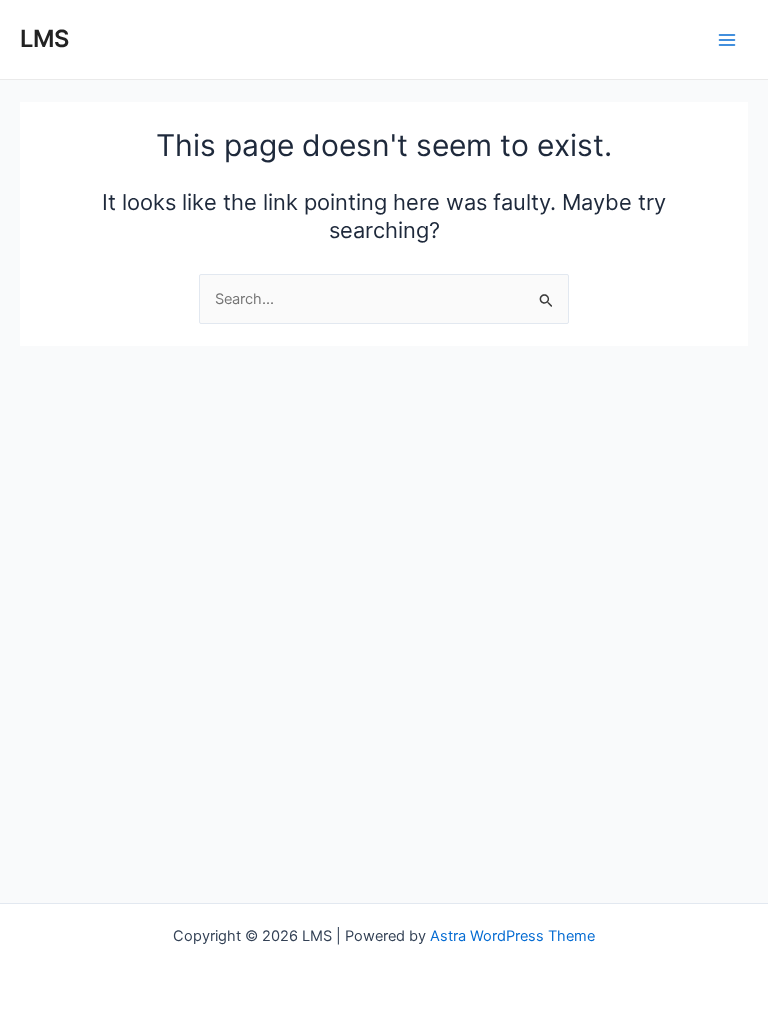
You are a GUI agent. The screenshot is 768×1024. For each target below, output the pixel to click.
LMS (44, 38)
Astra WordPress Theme (512, 936)
